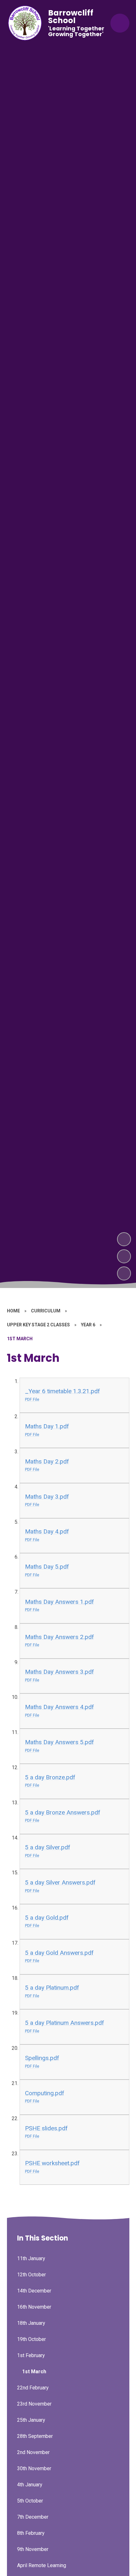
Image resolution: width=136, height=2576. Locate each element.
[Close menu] (120, 23)
